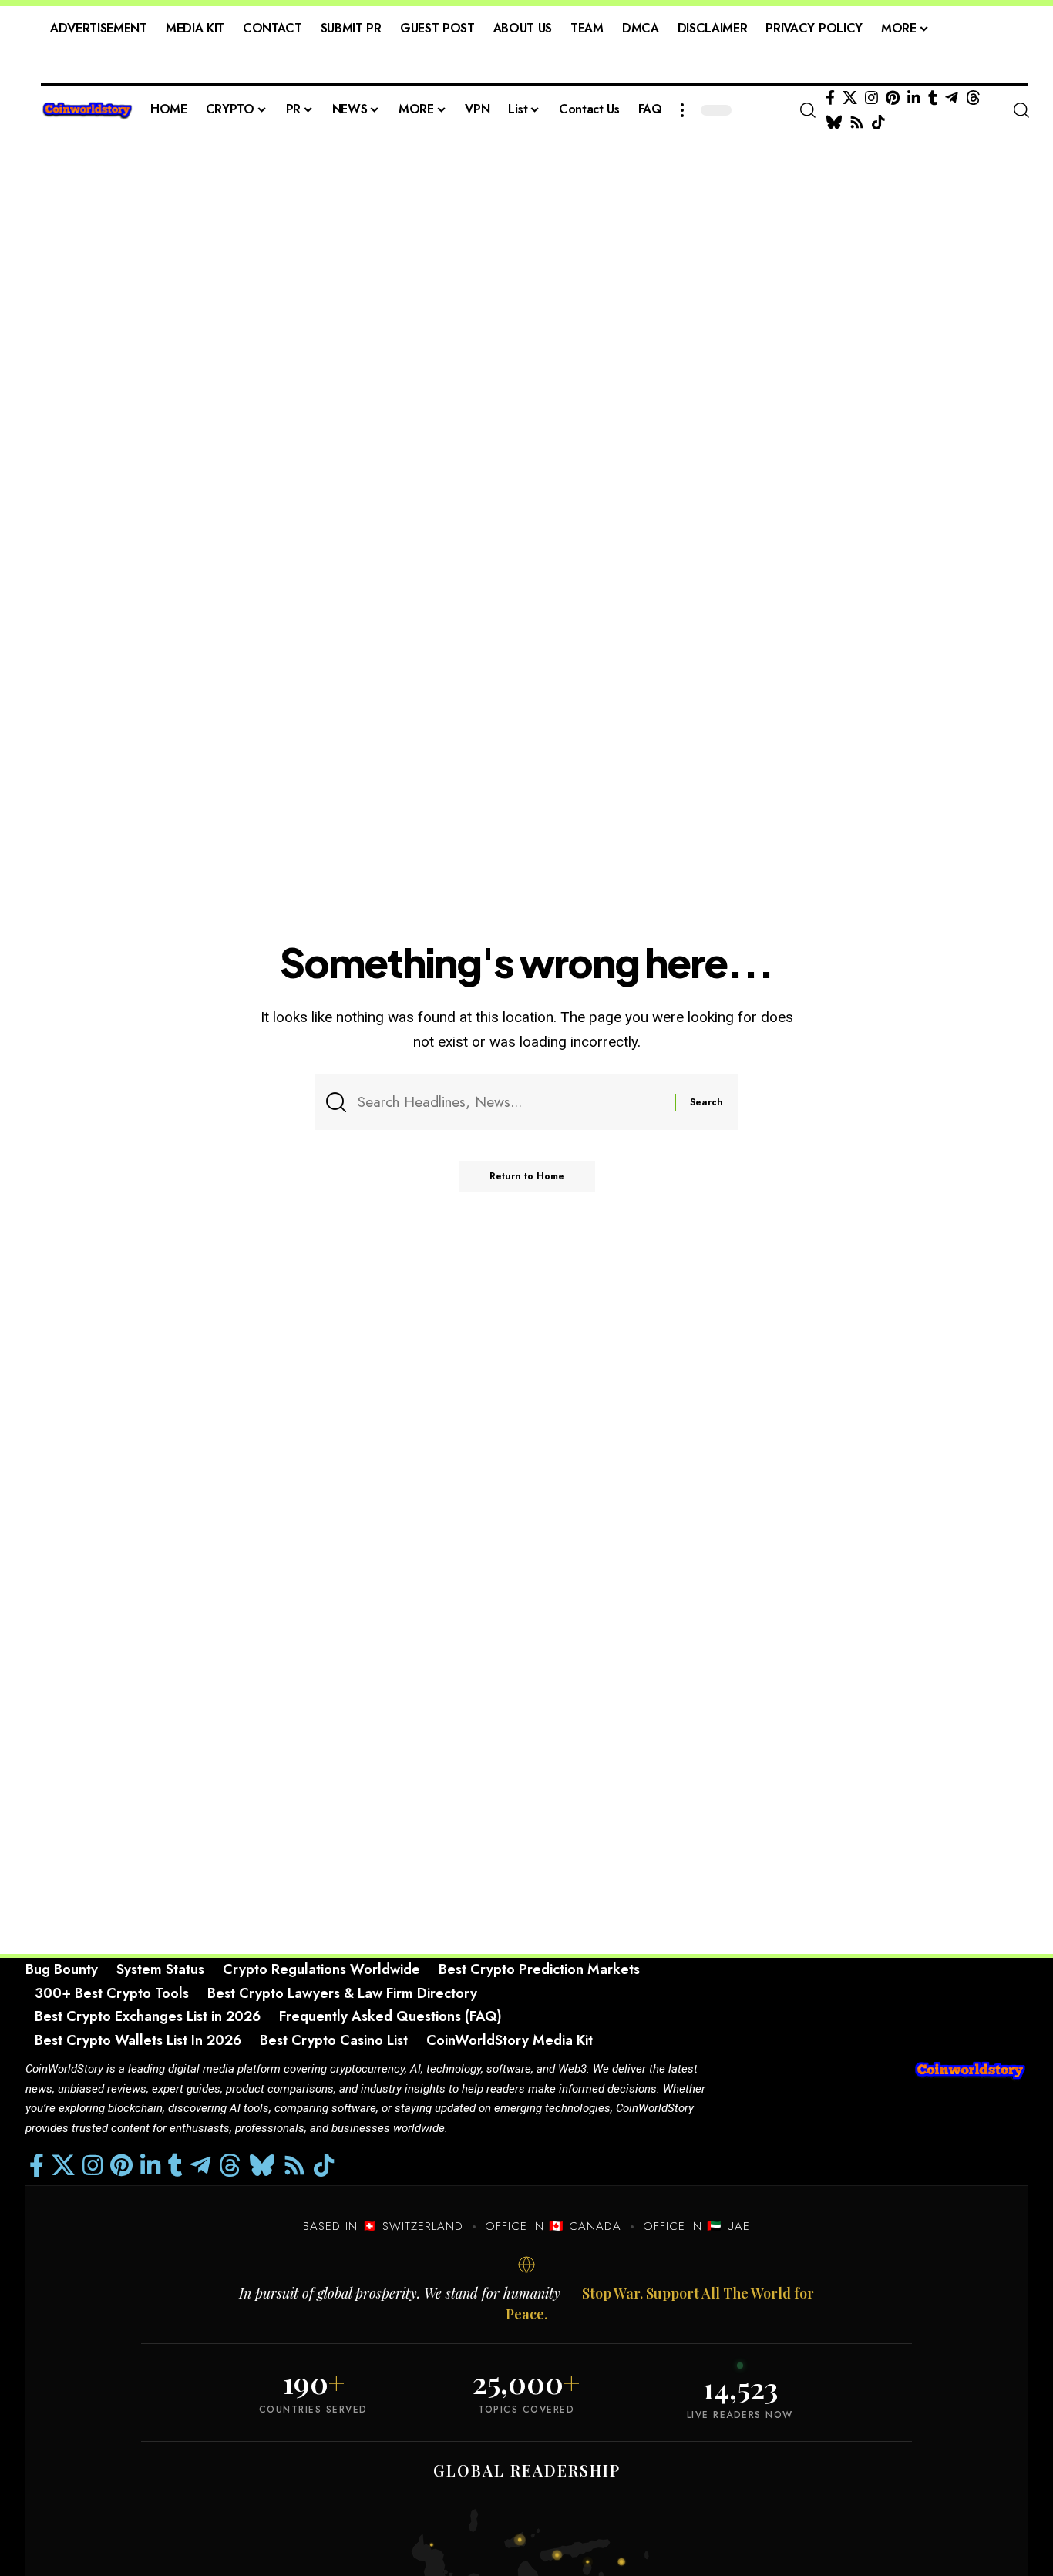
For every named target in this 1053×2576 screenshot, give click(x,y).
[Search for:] (510, 1102)
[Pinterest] (893, 98)
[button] (682, 110)
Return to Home (527, 1176)
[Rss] (857, 123)
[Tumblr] (933, 98)
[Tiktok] (878, 123)
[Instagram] (871, 98)
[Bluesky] (834, 123)
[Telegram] (952, 98)
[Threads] (973, 98)
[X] (850, 98)
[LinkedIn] (914, 98)
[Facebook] (830, 98)
